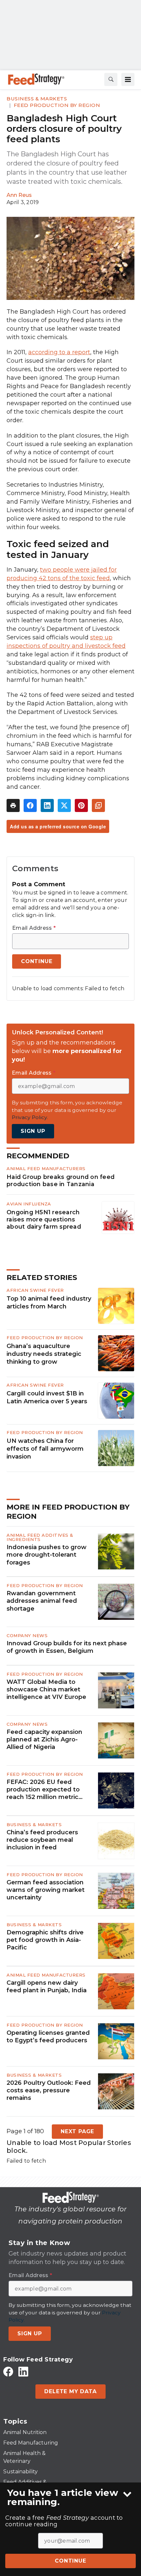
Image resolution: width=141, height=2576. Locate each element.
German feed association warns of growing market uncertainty (46, 1890)
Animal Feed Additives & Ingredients (40, 1537)
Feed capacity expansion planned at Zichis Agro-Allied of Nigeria (44, 1740)
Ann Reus (19, 195)
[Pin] (81, 805)
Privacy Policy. (30, 1117)
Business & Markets (37, 99)
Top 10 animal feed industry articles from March (49, 1303)
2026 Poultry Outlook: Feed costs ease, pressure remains (49, 2091)
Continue (70, 2561)
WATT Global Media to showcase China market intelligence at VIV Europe (46, 1690)
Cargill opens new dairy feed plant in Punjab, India (47, 1987)
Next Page (77, 2131)
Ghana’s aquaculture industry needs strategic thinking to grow (44, 1354)
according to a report (59, 352)
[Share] (30, 805)
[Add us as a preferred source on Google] (98, 805)
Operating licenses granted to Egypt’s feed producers (48, 2037)
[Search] (111, 79)
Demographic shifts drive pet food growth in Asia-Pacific (45, 1940)
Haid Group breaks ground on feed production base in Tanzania (60, 1180)
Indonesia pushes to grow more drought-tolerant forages (47, 1555)
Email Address (34, 928)
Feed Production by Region (57, 105)
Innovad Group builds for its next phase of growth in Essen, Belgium (67, 1647)
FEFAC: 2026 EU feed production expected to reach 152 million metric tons (43, 1790)
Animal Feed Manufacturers (46, 1168)
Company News (27, 1635)
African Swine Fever (35, 1290)
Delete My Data (70, 2391)
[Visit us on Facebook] (8, 2371)
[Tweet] (64, 805)
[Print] (13, 805)
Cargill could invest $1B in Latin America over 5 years (47, 1397)
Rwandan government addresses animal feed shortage (42, 1601)
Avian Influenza (29, 1204)
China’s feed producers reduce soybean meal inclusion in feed (42, 1840)
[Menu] (128, 79)
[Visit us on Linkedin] (23, 2371)
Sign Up (33, 1131)
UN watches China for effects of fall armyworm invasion (45, 1449)
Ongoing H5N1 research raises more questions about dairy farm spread (44, 1219)
